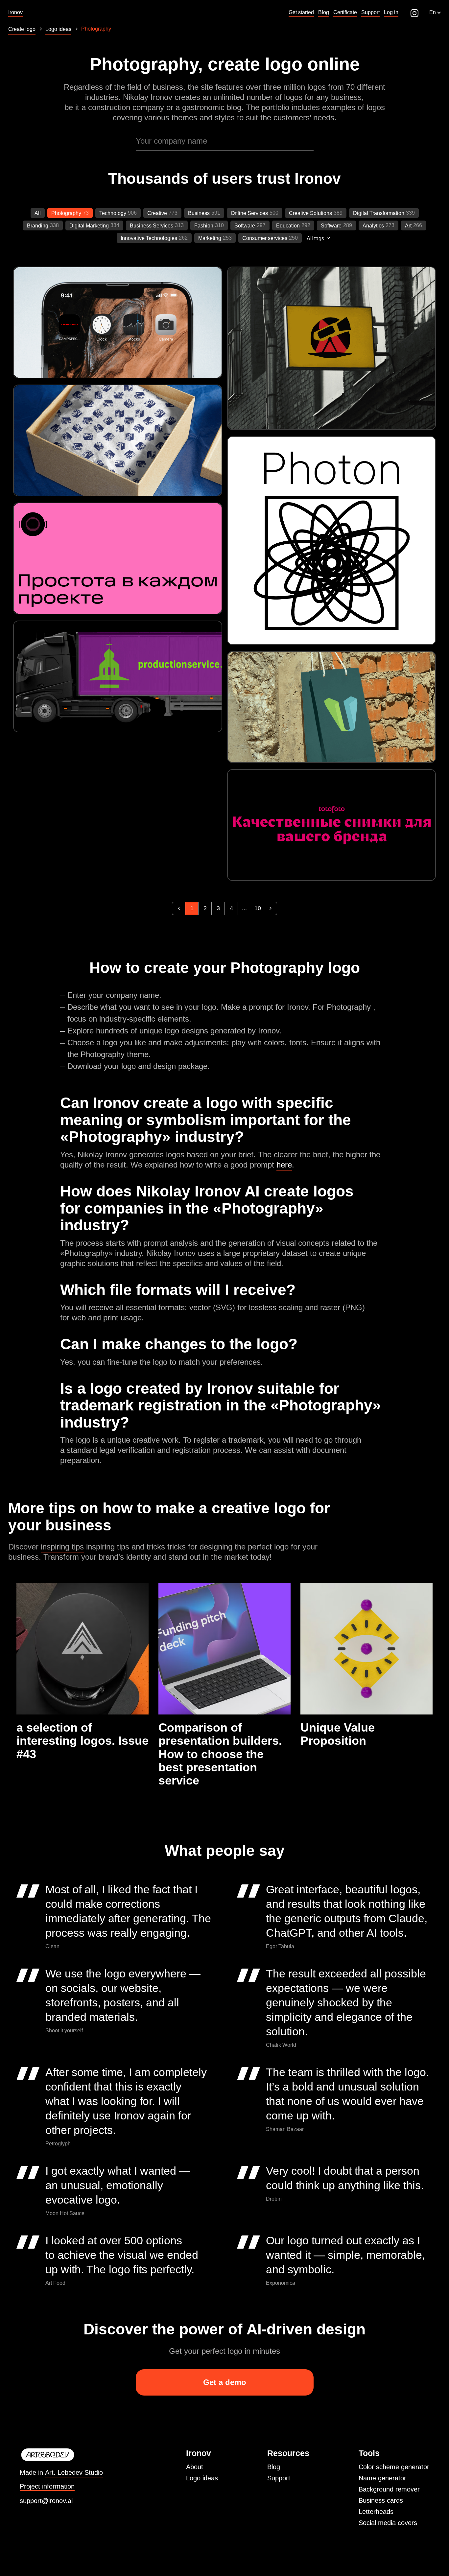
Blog (274, 2467)
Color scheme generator (394, 2467)
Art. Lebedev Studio (74, 2472)
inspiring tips (62, 1547)
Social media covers (388, 2523)
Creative (157, 213)
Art (408, 226)
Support (279, 2478)
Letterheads (376, 2512)
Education (288, 226)
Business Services (152, 226)
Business (199, 213)
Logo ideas (202, 2478)
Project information (47, 2486)
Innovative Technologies (149, 238)
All (38, 213)
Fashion (204, 226)
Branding (38, 226)
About (195, 2467)
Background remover (389, 2489)
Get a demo (225, 2382)
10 (258, 908)
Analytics (373, 226)
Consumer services (265, 238)
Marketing (210, 238)
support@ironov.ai (46, 2501)
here (284, 1165)
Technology (113, 213)
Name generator (382, 2478)
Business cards (381, 2500)
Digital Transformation (379, 213)
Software (245, 226)
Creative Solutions (310, 213)
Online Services (249, 213)
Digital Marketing (89, 226)
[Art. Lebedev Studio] (61, 2455)
